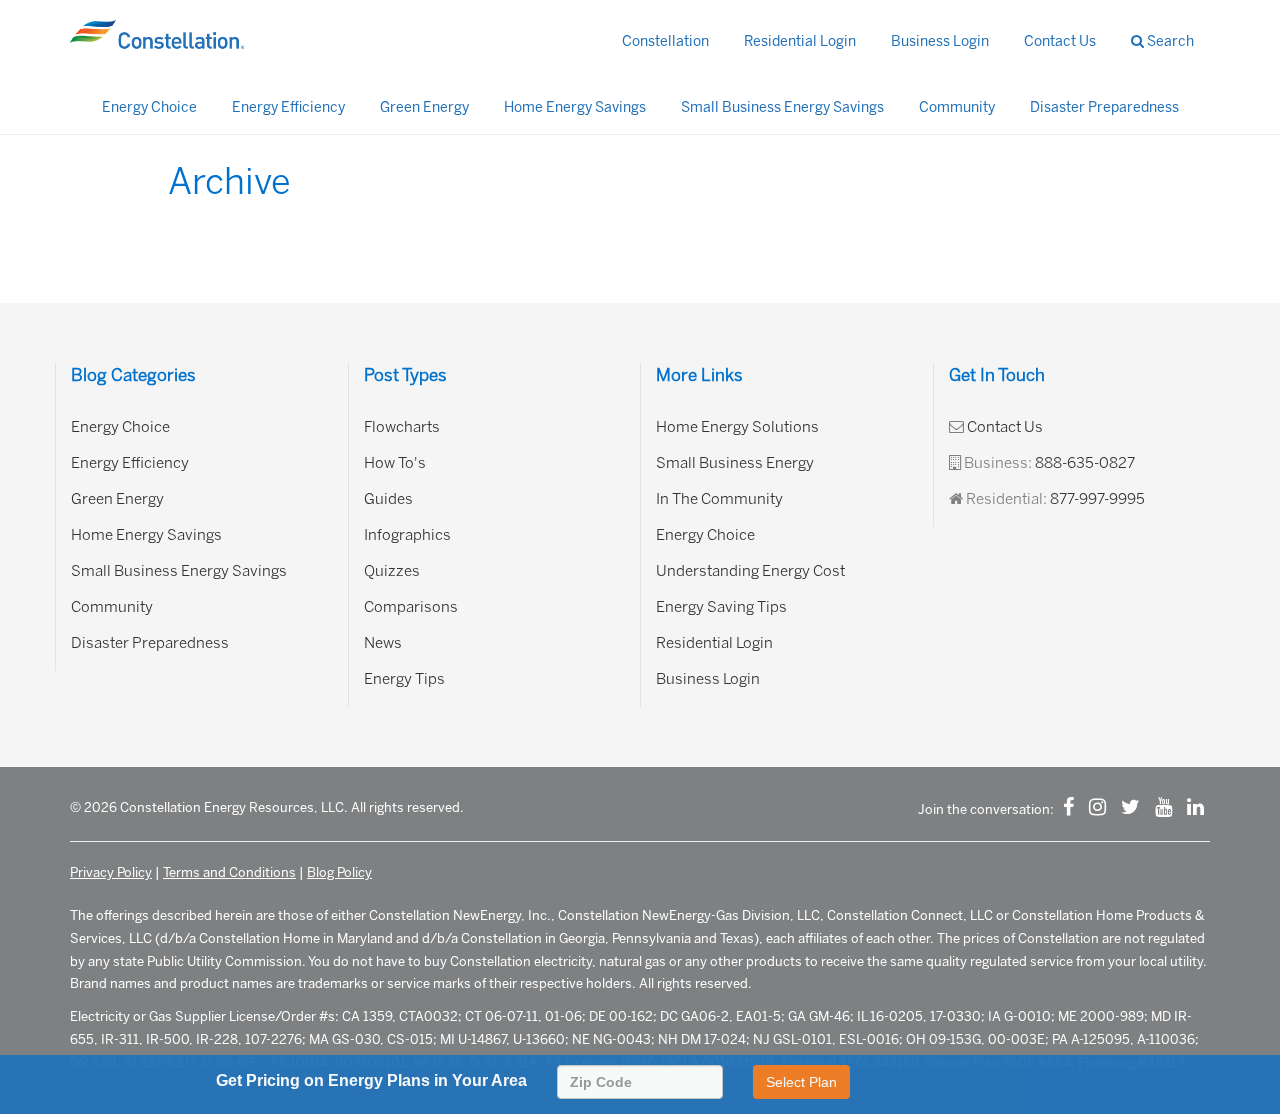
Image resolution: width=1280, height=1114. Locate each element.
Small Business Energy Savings (782, 107)
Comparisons (411, 607)
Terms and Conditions (229, 872)
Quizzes (392, 571)
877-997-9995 (1097, 499)
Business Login (940, 41)
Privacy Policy (111, 872)
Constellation (665, 41)
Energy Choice (149, 107)
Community (957, 107)
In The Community (719, 499)
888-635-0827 (1085, 463)
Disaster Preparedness (1104, 107)
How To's (395, 463)
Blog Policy (339, 872)
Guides (388, 499)
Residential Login (800, 41)
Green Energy (424, 107)
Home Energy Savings (575, 107)
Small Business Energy (735, 463)
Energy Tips (404, 679)
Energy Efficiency (288, 107)
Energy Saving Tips (721, 607)
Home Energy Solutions (737, 427)
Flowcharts (402, 427)
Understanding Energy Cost (750, 571)
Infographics (407, 535)
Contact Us (1060, 41)
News (383, 643)
